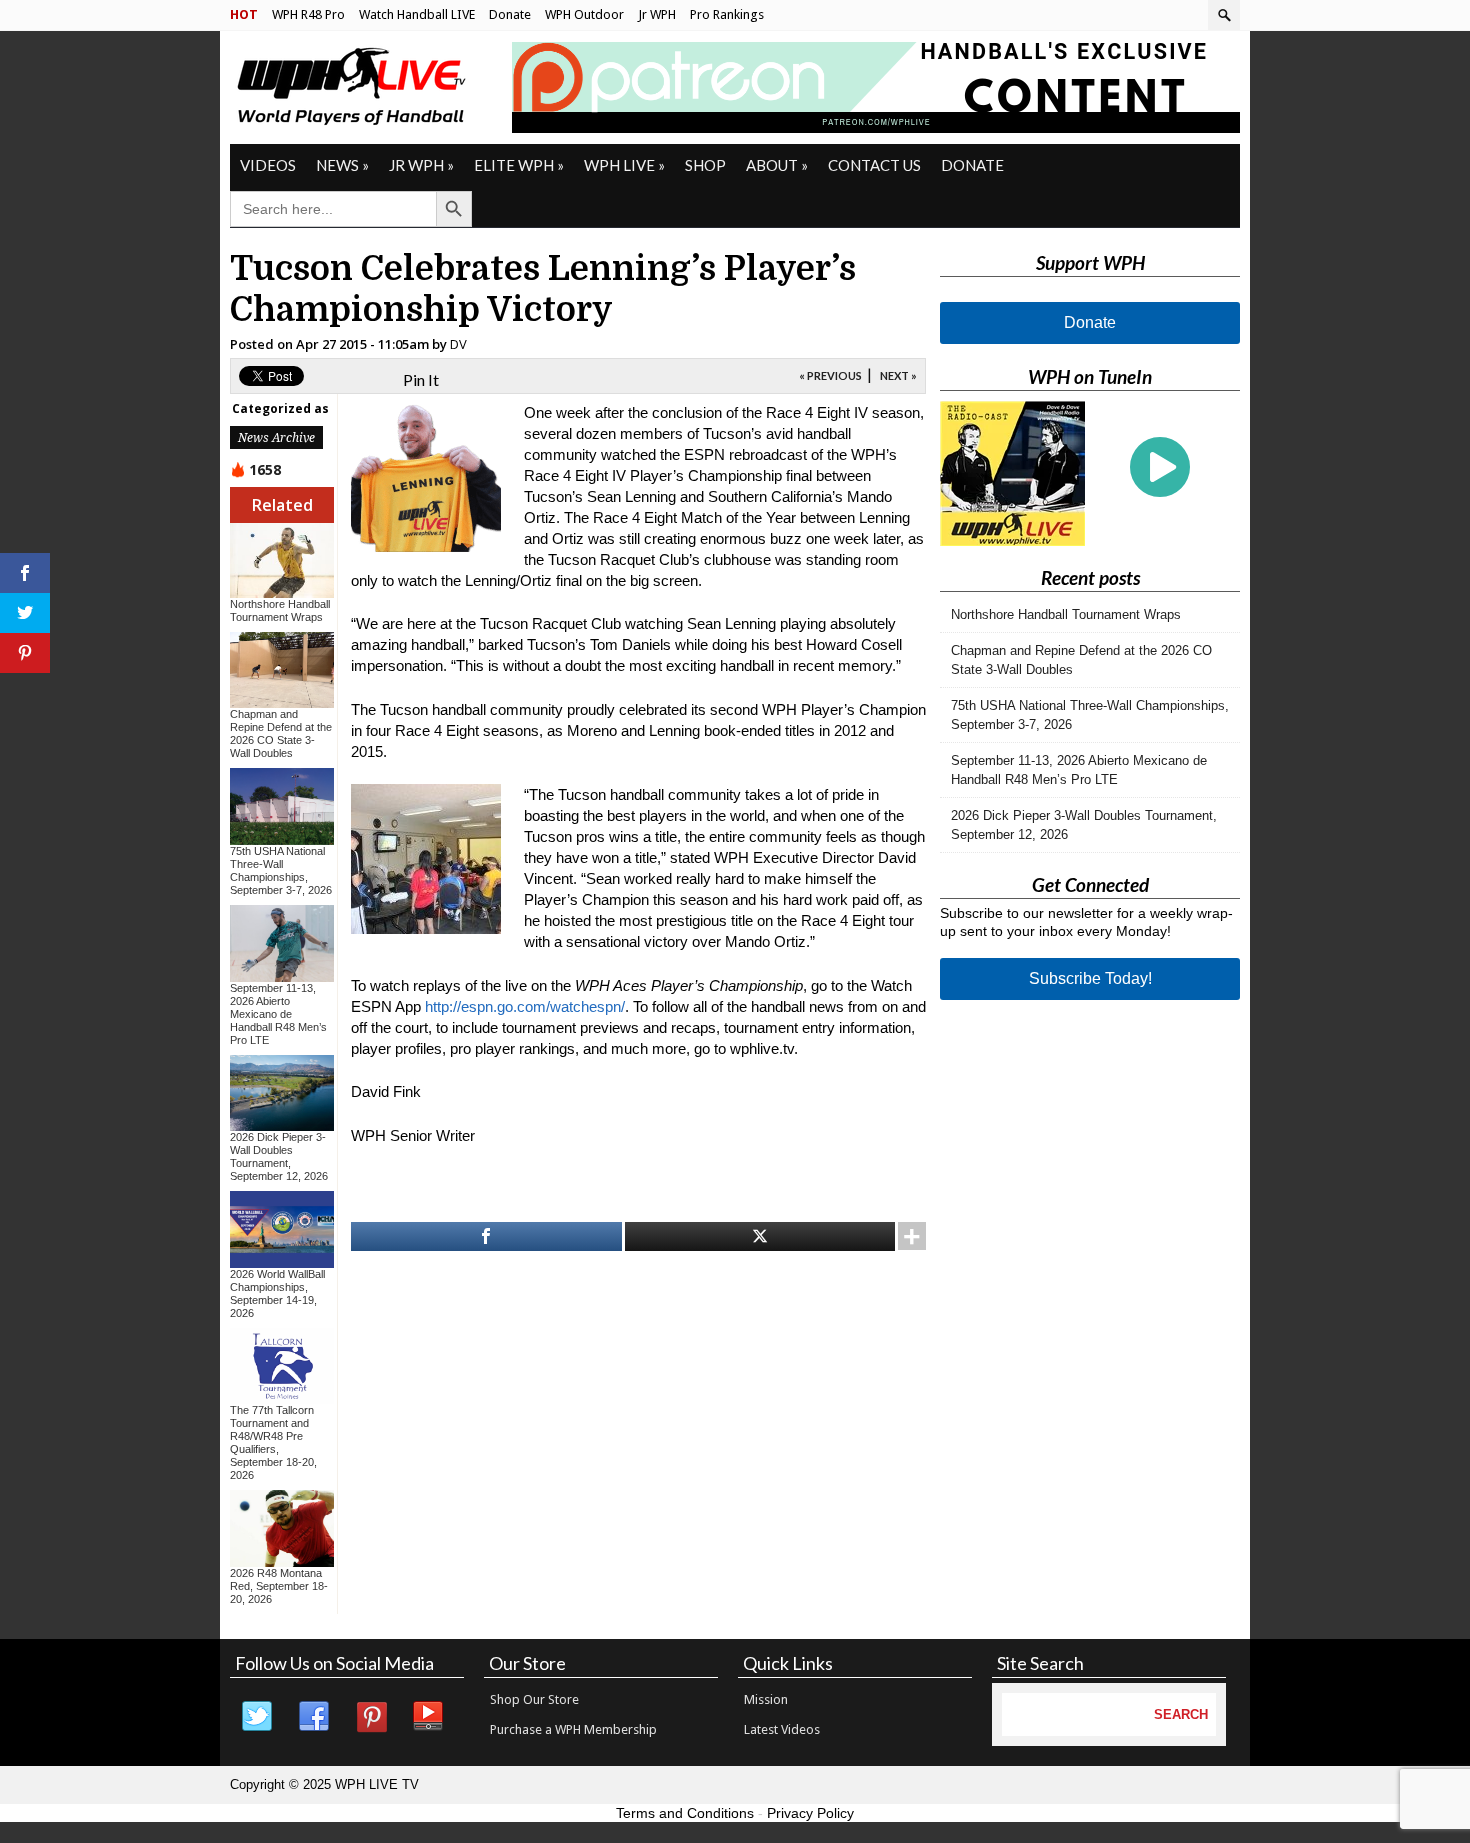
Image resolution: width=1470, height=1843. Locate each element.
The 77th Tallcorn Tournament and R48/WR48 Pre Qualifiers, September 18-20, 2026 (273, 1442)
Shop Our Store (534, 1699)
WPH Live (624, 165)
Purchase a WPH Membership (573, 1729)
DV (458, 344)
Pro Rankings (727, 14)
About (777, 165)
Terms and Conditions (685, 1813)
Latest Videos (782, 1729)
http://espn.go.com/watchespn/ (525, 1006)
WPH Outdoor (584, 14)
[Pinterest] (372, 1717)
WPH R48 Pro (308, 14)
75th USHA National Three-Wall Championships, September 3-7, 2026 (281, 870)
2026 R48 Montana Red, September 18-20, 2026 (279, 1586)
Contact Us (874, 165)
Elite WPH (519, 165)
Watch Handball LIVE (417, 14)
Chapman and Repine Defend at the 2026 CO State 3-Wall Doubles (281, 733)
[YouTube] (429, 1717)
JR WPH (421, 165)
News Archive (276, 437)
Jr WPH (657, 14)
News (342, 165)
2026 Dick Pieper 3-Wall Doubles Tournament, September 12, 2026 (279, 1156)
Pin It (421, 379)
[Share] (486, 1236)
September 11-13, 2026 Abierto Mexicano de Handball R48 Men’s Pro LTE (278, 1014)
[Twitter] (258, 1717)
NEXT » (898, 375)
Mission (766, 1699)
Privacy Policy (810, 1813)
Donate (510, 14)
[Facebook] (315, 1717)
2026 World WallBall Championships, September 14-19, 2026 (277, 1293)
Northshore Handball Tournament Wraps (280, 610)
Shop (705, 165)
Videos (268, 165)
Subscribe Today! (1090, 978)
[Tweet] (760, 1236)
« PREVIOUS (830, 375)
